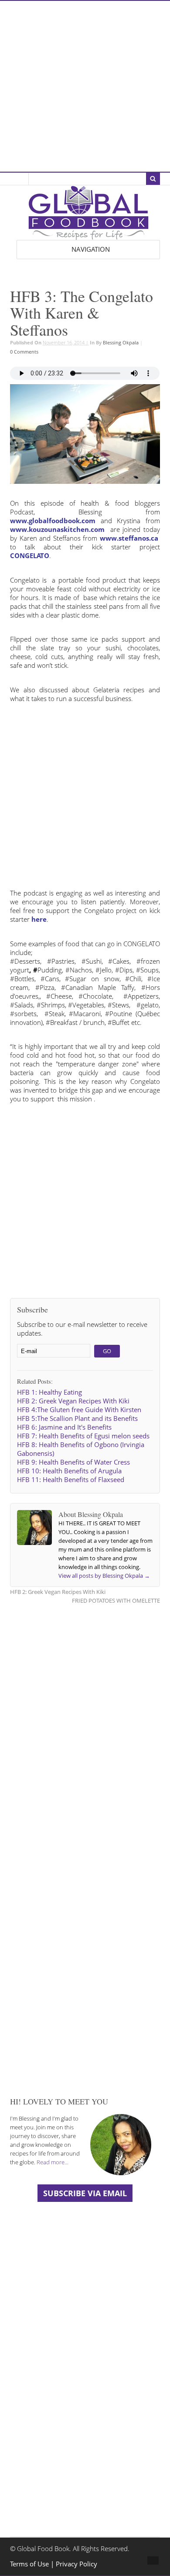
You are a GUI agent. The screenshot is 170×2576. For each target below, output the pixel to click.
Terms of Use (30, 2564)
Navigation (91, 249)
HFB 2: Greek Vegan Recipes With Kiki (58, 1592)
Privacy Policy (76, 2564)
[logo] (88, 235)
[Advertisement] (85, 86)
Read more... (53, 2162)
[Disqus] (85, 1723)
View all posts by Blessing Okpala (104, 1576)
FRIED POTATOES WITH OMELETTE (116, 1600)
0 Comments (24, 352)
